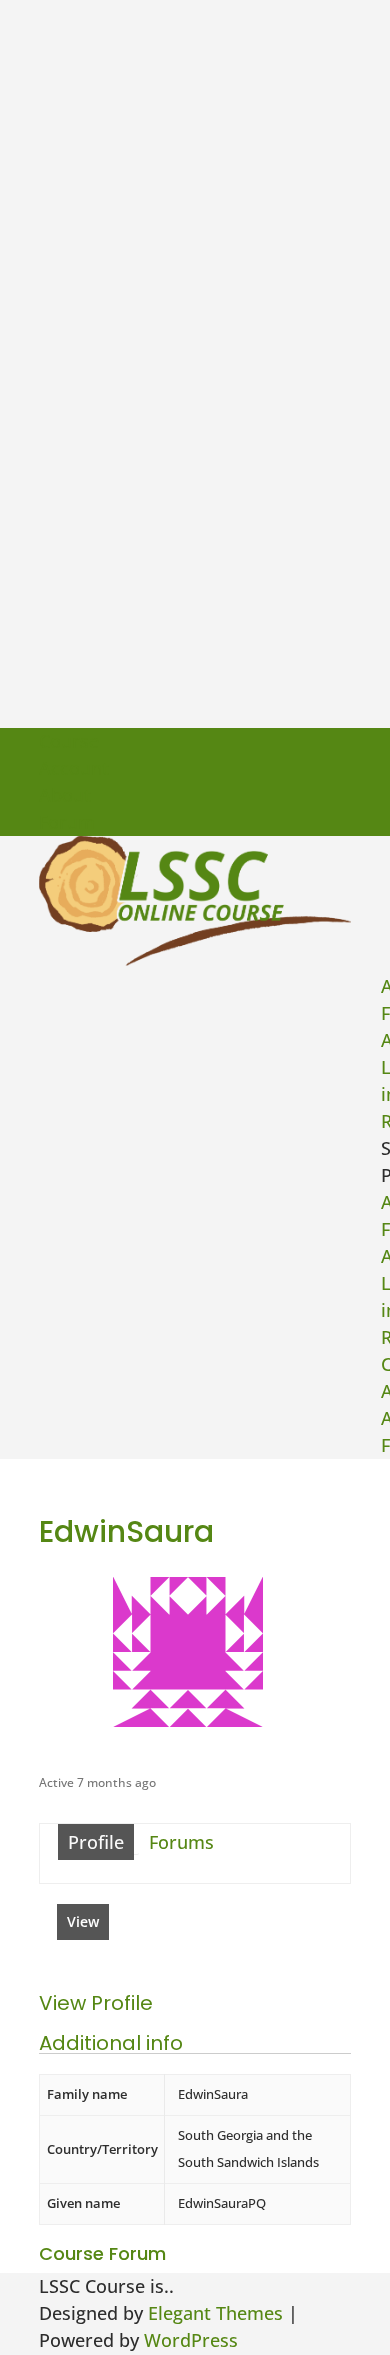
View (83, 1921)
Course (69, 741)
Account (74, 768)
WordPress (191, 2340)
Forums (181, 1842)
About (65, 795)
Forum (67, 822)
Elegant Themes (215, 2313)
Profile (96, 1842)
